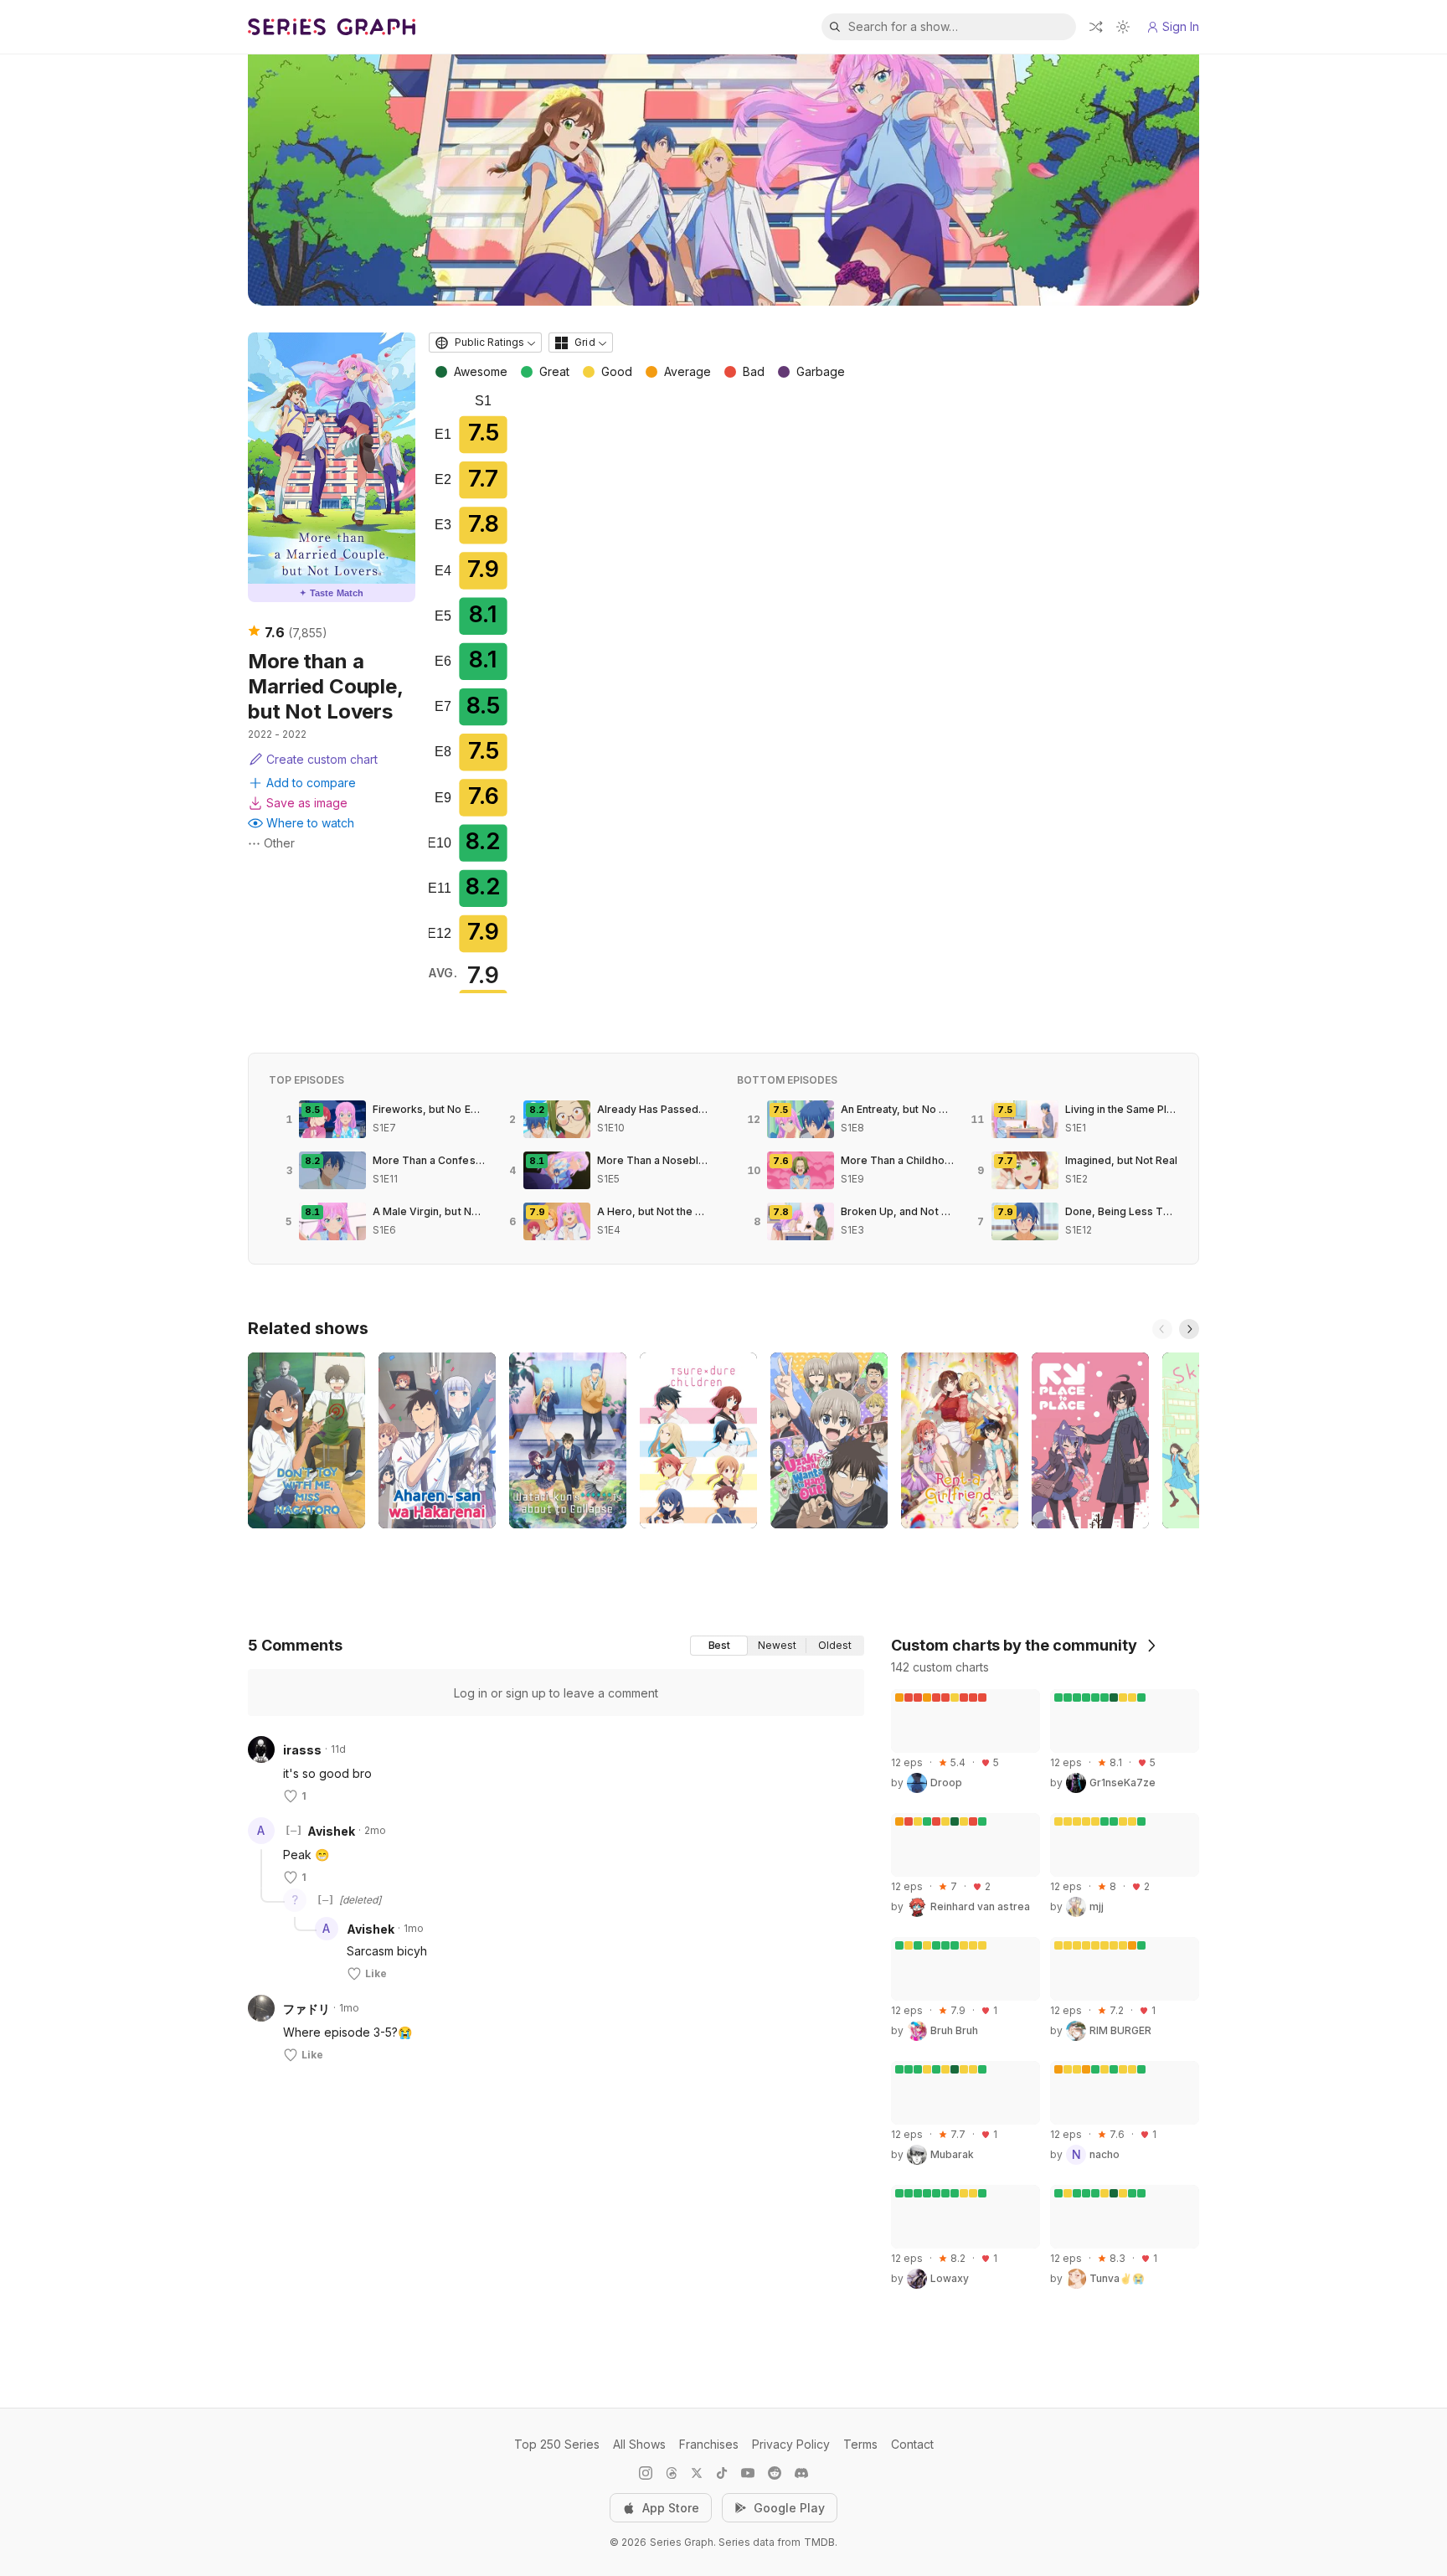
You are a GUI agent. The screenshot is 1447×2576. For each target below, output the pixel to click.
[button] (261, 1869)
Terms (860, 2444)
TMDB (819, 2542)
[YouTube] (748, 2473)
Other (279, 843)
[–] (294, 1831)
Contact (912, 2444)
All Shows (639, 2444)
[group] (777, 1646)
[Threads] (672, 2473)
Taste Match (332, 593)
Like (376, 1973)
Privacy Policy (791, 2444)
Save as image (307, 803)
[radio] (719, 1646)
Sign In (1181, 26)
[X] (697, 2473)
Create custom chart (322, 759)
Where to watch (310, 823)
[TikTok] (722, 2473)
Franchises (709, 2444)
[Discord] (801, 2473)
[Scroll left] (1162, 1329)
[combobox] (485, 343)
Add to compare (311, 783)
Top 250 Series (557, 2444)
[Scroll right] (1189, 1329)
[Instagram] (646, 2473)
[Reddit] (775, 2473)
